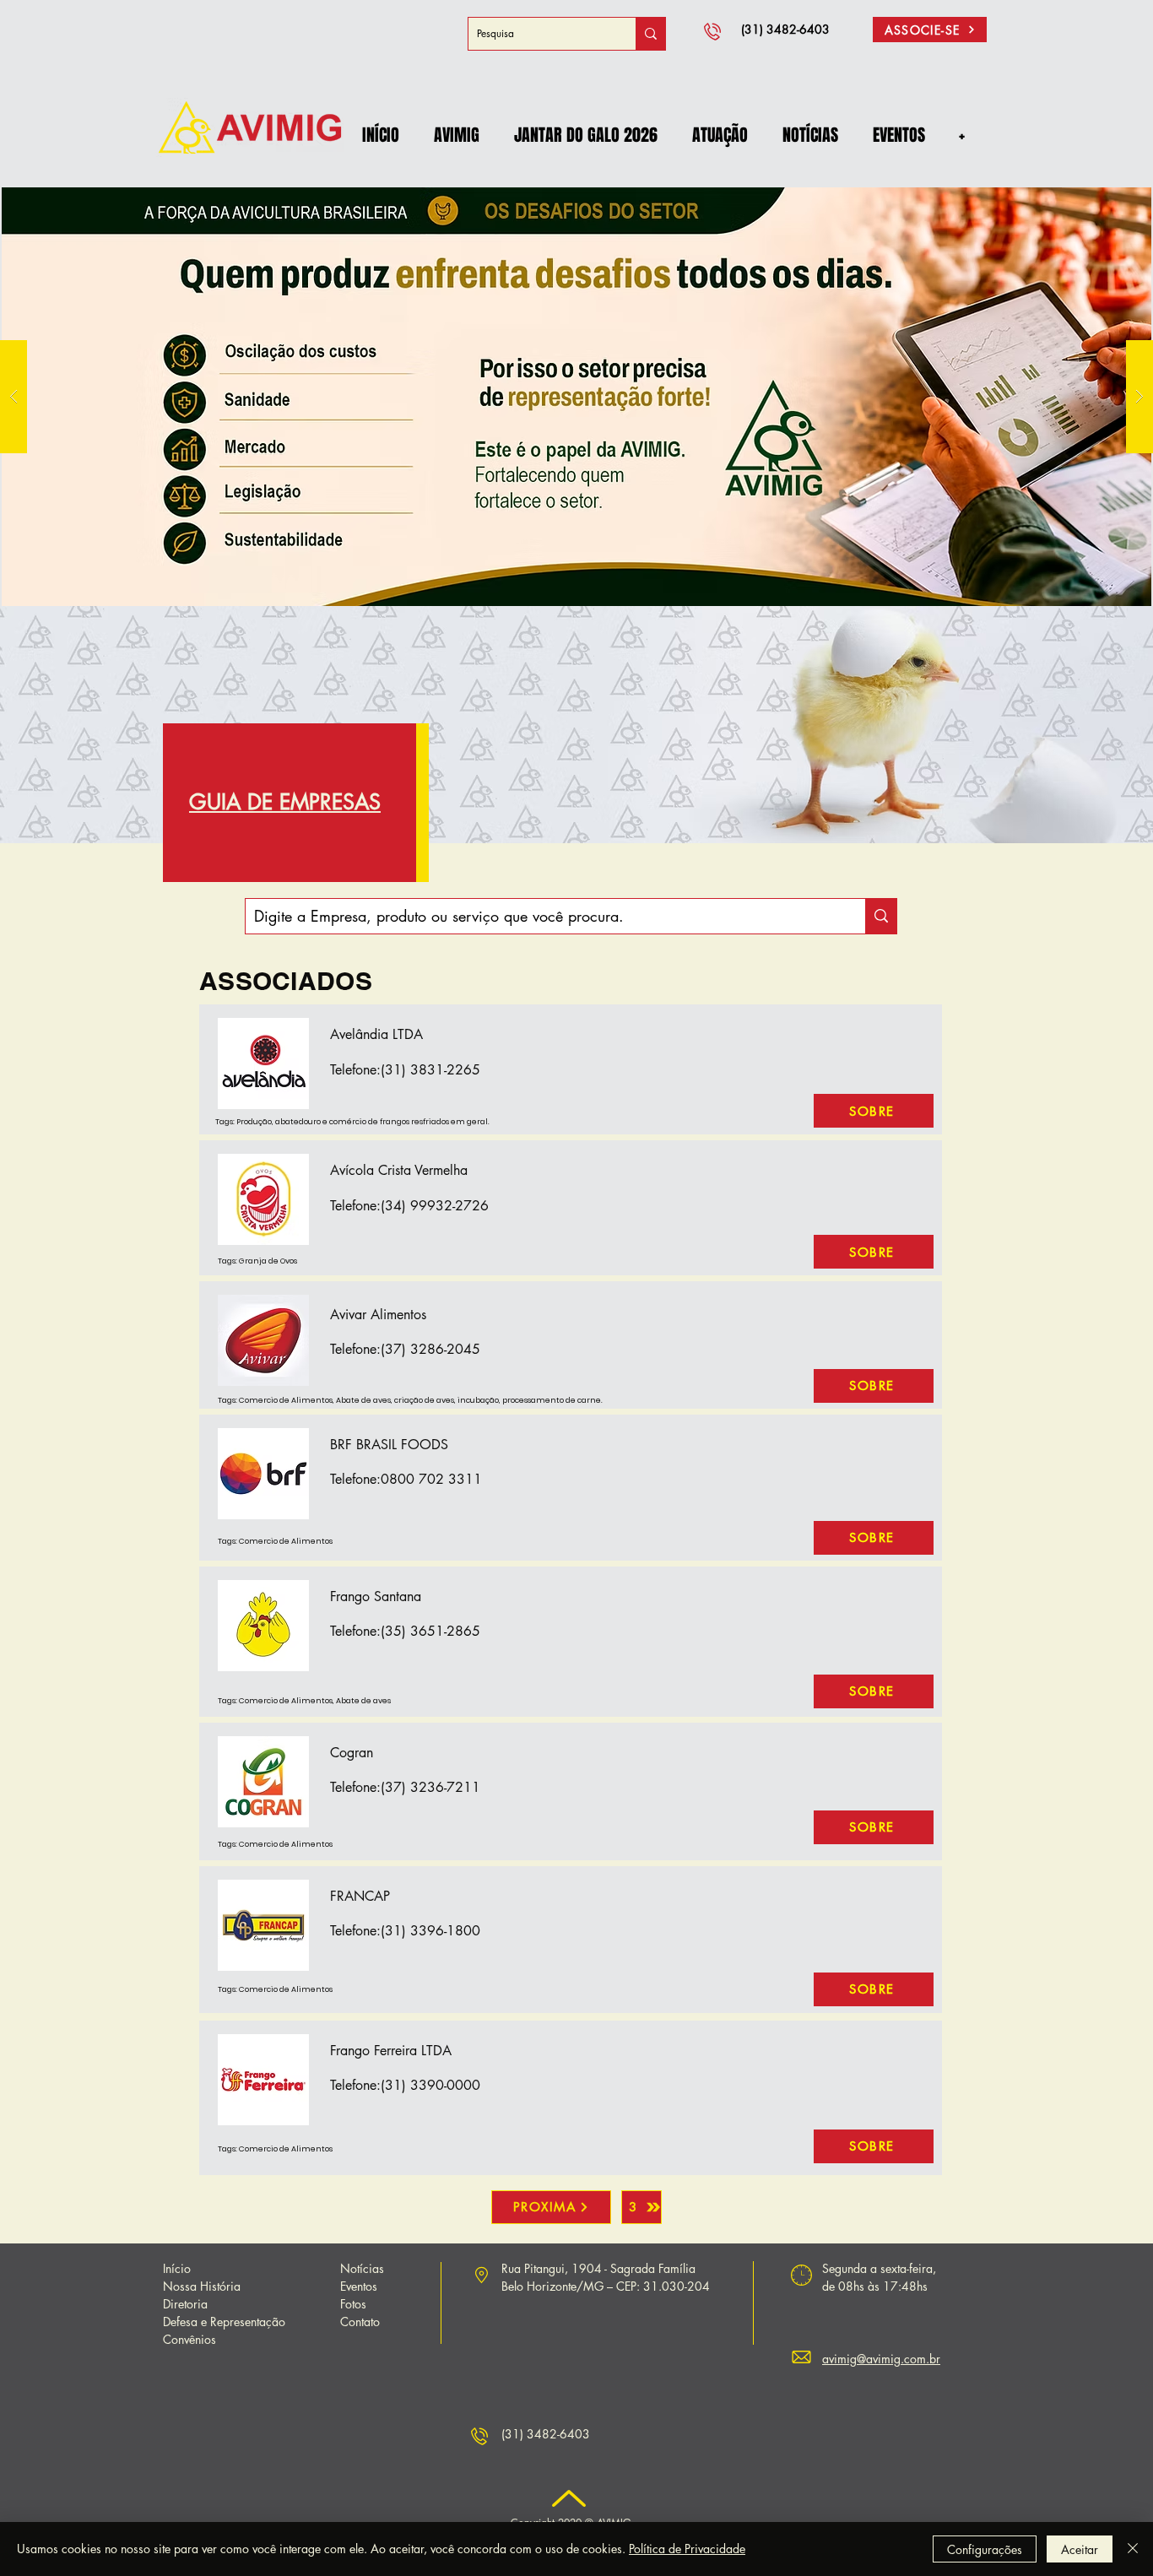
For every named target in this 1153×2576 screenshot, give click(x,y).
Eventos (359, 2286)
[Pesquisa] (650, 34)
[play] (1112, 195)
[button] (456, 135)
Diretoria (185, 2304)
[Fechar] (1133, 2549)
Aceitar (1080, 2549)
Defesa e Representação (224, 2322)
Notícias (362, 2268)
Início (177, 2268)
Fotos (353, 2304)
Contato (360, 2322)
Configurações (985, 2549)
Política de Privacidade (687, 2549)
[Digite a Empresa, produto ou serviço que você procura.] (881, 916)
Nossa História (202, 2286)
